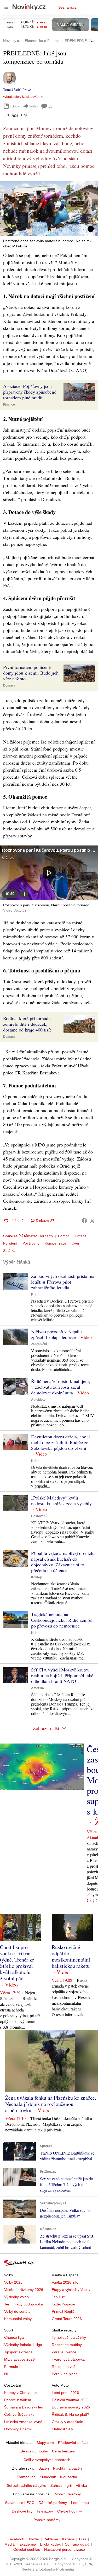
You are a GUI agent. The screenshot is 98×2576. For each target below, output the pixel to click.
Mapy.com (45, 2443)
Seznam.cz (67, 7)
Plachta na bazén (67, 2468)
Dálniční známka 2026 (70, 2400)
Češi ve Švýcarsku (19, 2414)
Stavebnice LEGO (20, 2503)
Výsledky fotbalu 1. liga (23, 2345)
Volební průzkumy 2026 (24, 2290)
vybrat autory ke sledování (22, 97)
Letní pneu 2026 (65, 2393)
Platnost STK (62, 2429)
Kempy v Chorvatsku (21, 2393)
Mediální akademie (20, 2544)
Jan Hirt (58, 2297)
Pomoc (64, 1236)
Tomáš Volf (12, 90)
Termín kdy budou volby (24, 2304)
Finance (9, 405)
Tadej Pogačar (64, 2304)
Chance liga (14, 2337)
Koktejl (36, 1577)
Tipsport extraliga (18, 2352)
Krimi (35, 1295)
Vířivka (81, 2485)
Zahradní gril (61, 2485)
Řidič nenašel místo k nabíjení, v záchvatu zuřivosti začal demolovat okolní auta (61, 1387)
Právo (27, 90)
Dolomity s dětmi (18, 2429)
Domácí (9, 685)
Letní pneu (80, 2503)
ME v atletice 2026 (19, 2359)
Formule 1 (13, 2367)
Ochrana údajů (77, 2544)
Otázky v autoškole (67, 2422)
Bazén (44, 2468)
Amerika (38, 1688)
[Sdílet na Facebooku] (84, 1221)
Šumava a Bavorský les (24, 2407)
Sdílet (34, 106)
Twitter (34, 2539)
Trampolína (26, 2477)
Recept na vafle (65, 2367)
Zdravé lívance (64, 2352)
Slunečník (48, 2477)
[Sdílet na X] (92, 1221)
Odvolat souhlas (27, 2549)
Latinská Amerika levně (23, 2422)
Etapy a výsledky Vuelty (71, 2290)
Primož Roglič (63, 2311)
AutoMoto (38, 1400)
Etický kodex (50, 2544)
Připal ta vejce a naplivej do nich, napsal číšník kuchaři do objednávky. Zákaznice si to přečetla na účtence (63, 1562)
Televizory (45, 2511)
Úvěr (76, 1243)
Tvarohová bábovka (68, 2359)
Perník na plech (65, 2374)
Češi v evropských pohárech (47, 2460)
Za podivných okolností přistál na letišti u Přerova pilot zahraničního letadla (63, 1282)
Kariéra (68, 2539)
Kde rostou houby (33, 2451)
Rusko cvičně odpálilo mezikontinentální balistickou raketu (71, 1956)
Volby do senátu (17, 2311)
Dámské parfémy (53, 2503)
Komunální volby (18, 2319)
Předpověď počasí (73, 2443)
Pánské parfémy (47, 2520)
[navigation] (6, 7)
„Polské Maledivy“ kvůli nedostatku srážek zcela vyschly (61, 1501)
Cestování (39, 1516)
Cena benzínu (64, 2451)
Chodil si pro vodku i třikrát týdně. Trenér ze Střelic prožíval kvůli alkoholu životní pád (17, 1963)
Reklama (51, 2539)
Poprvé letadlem (18, 2400)
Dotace (81, 1236)
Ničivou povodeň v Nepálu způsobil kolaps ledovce (56, 1334)
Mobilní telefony (68, 2494)
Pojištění (10, 1243)
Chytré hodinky (70, 2511)
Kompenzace (56, 1243)
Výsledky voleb (16, 2297)
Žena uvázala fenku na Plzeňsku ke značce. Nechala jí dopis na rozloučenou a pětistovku (51, 2104)
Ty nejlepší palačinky (69, 2337)
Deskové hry (22, 2511)
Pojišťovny (31, 1243)
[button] (49, 209)
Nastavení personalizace (65, 2549)
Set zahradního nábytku (27, 2485)
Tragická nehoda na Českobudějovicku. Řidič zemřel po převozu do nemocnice (62, 1620)
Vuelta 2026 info (65, 2282)
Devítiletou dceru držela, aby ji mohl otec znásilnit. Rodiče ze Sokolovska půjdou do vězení (60, 1442)
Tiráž (82, 2539)
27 (51, 106)
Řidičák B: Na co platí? (70, 2414)
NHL (8, 2374)
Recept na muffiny (67, 2345)
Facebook (16, 2539)
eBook (15, 106)
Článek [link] (8, 857)
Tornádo (46, 1236)
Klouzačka (69, 2477)
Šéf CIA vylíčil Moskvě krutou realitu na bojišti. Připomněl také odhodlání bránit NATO (62, 1675)
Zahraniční (39, 1344)
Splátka (9, 1251)
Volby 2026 (13, 2282)
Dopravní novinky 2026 (71, 2407)
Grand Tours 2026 (67, 2319)
